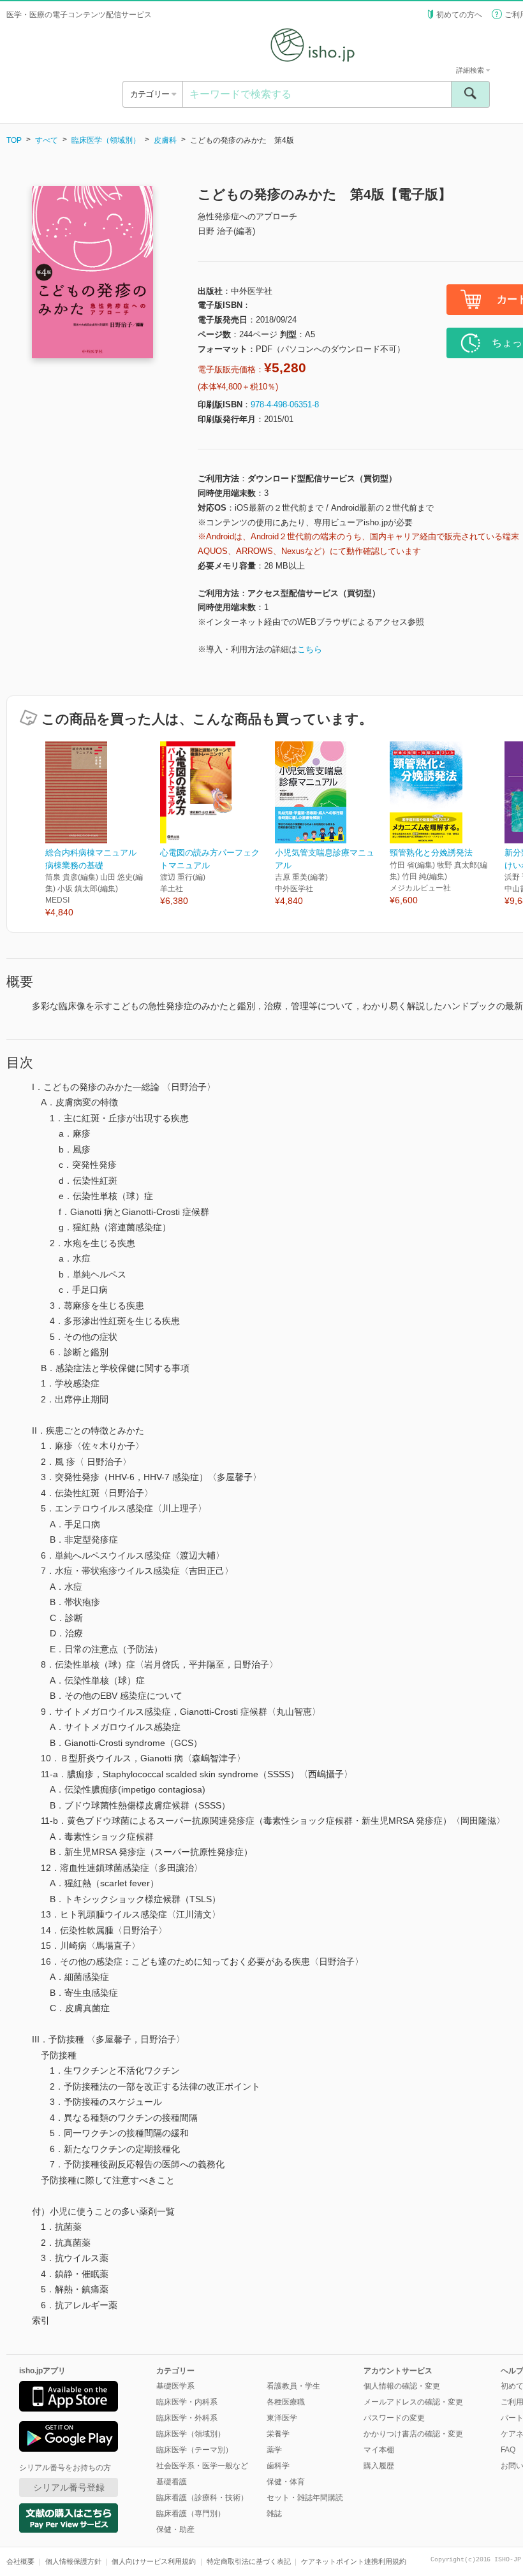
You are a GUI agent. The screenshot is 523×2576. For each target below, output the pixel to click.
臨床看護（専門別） (191, 2514)
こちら (310, 649)
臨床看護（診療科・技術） (202, 2498)
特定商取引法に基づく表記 (249, 2561)
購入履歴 (379, 2466)
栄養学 (278, 2434)
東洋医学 (282, 2418)
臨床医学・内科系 (187, 2402)
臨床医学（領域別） (106, 140)
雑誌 (274, 2514)
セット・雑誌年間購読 (305, 2498)
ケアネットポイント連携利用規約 (354, 2561)
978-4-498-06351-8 (285, 404)
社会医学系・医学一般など (202, 2466)
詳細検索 (471, 70)
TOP (14, 140)
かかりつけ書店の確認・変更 (413, 2434)
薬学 (274, 2450)
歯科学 (278, 2466)
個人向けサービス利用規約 (154, 2561)
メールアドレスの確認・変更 (413, 2402)
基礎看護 (172, 2482)
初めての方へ (459, 15)
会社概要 (20, 2561)
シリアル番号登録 (69, 2487)
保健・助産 (175, 2529)
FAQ (508, 2450)
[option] (103, 830)
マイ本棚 (379, 2450)
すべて (47, 140)
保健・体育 (286, 2482)
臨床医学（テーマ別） (195, 2450)
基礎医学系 (175, 2386)
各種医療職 (286, 2402)
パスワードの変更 (394, 2418)
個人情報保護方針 (73, 2561)
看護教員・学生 (293, 2386)
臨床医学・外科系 (187, 2418)
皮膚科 (165, 140)
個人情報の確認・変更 (402, 2386)
